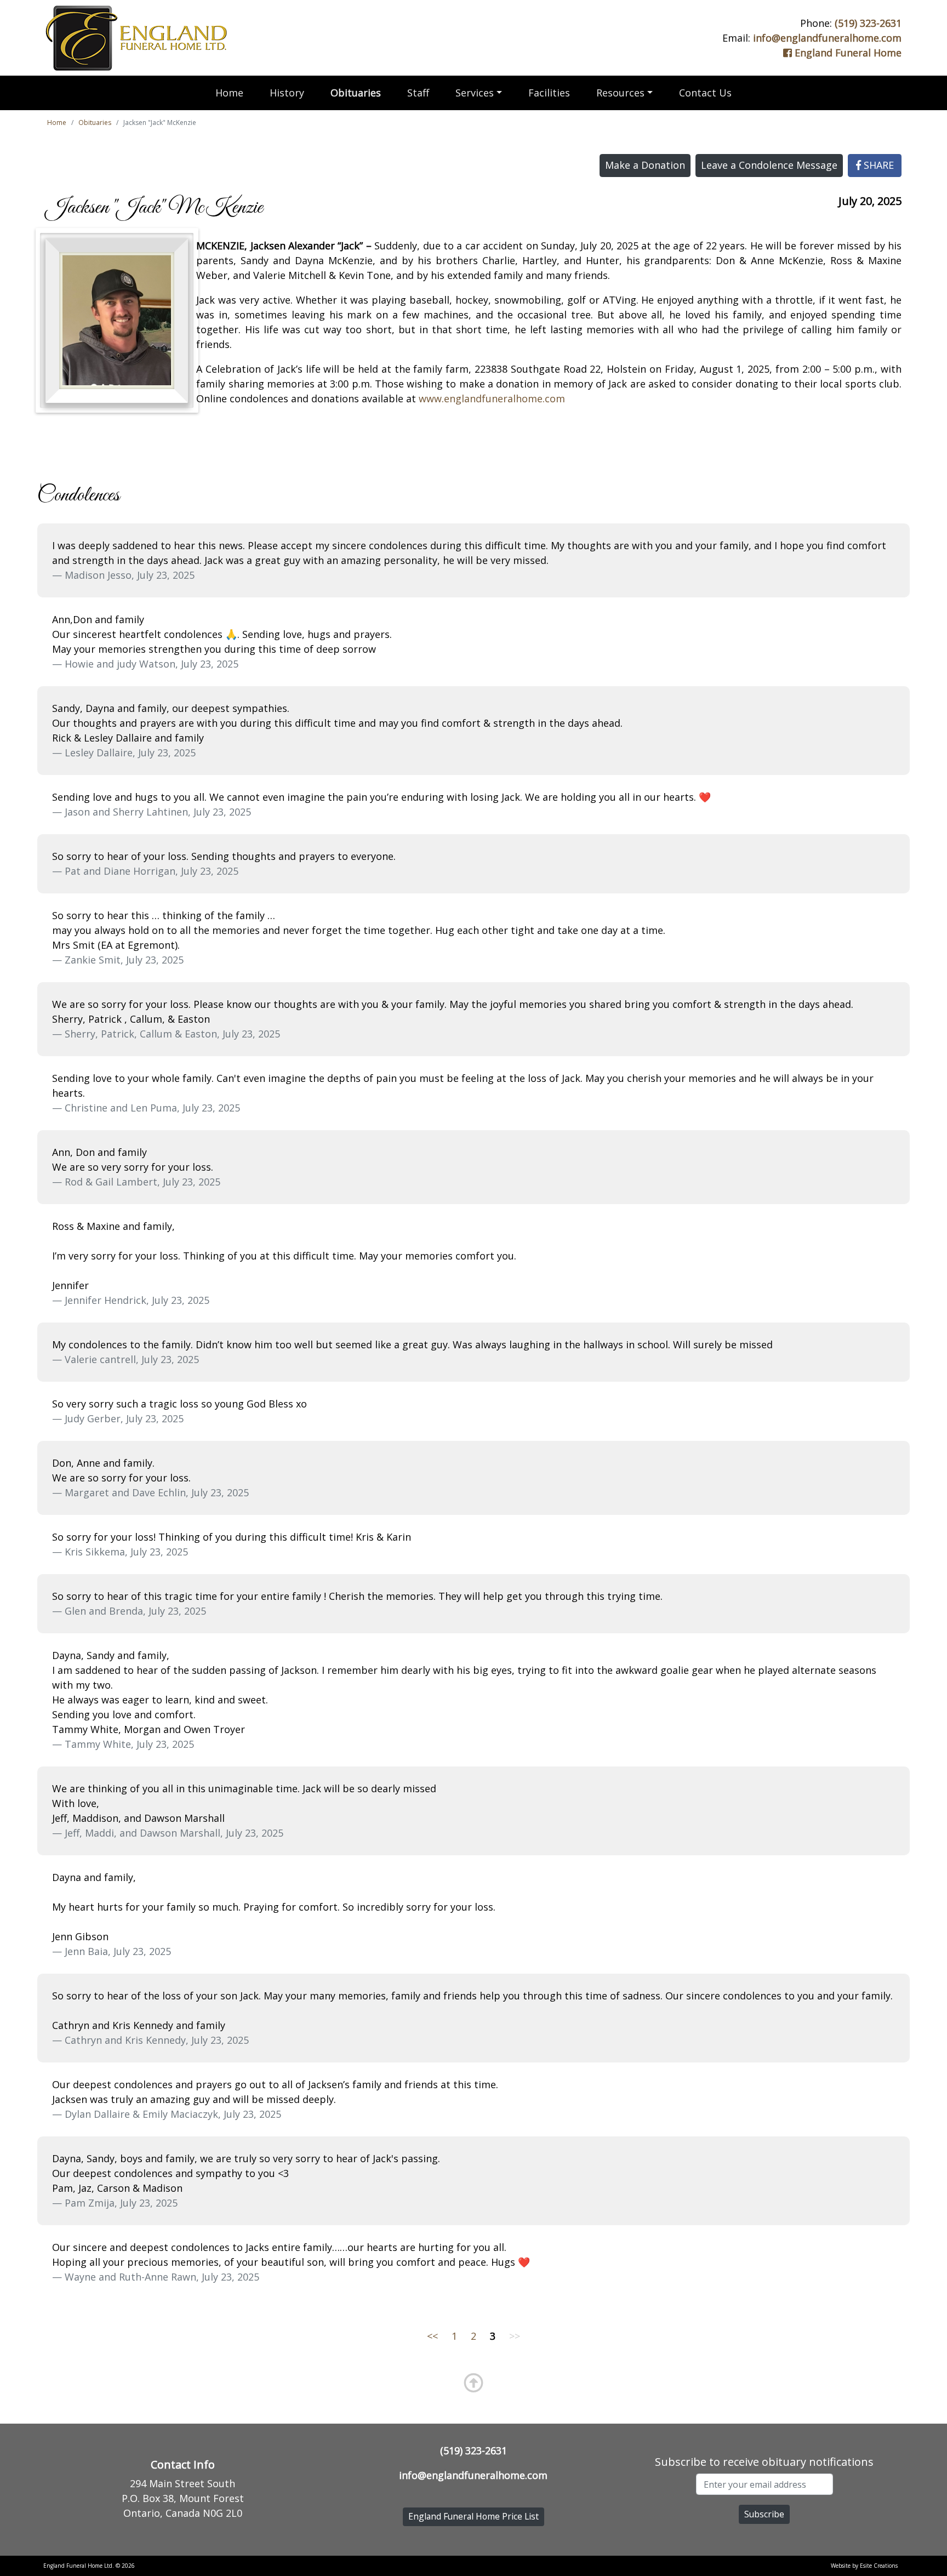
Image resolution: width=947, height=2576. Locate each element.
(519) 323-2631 (868, 23)
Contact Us (705, 93)
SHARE (877, 165)
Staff (418, 93)
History (287, 93)
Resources (620, 93)
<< (432, 2336)
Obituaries (356, 93)
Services (475, 93)
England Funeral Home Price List (473, 2516)
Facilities (549, 93)
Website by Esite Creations (864, 2566)
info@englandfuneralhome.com (827, 38)
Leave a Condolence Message (769, 165)
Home (229, 93)
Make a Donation (645, 165)
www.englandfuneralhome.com (492, 398)
